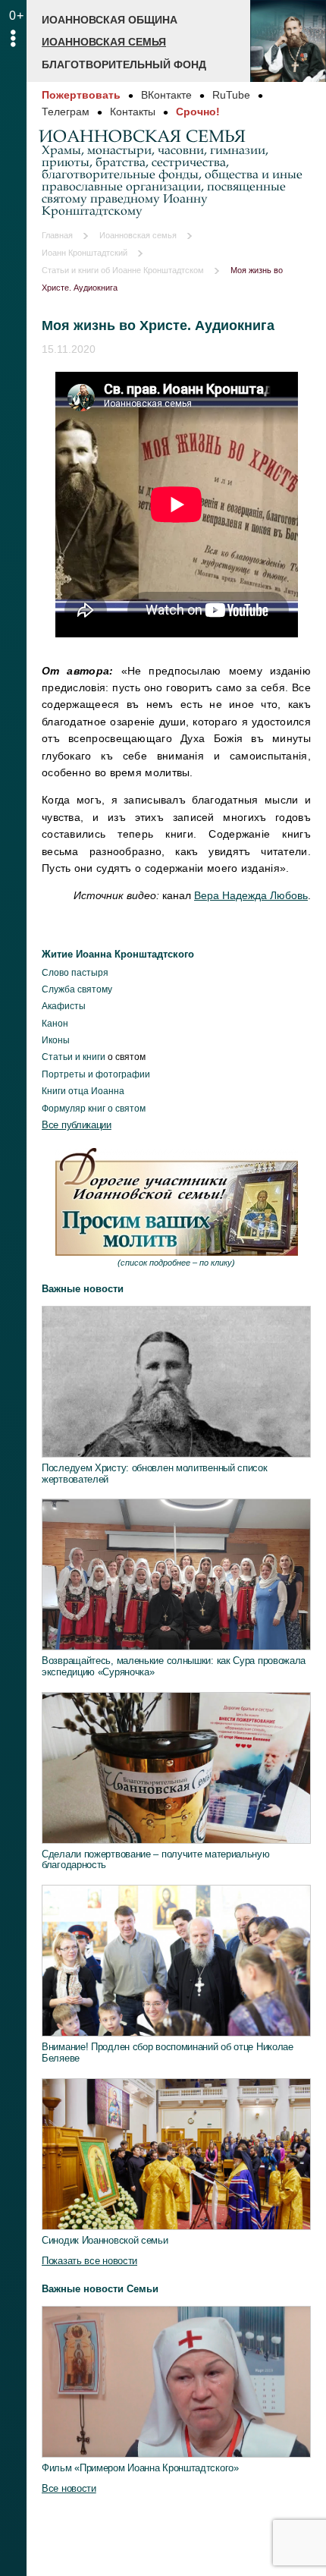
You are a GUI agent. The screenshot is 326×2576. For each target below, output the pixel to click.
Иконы (56, 1040)
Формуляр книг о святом (94, 1109)
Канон (55, 1024)
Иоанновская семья (104, 42)
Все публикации (77, 1125)
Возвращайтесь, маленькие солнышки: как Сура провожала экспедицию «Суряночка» (174, 1666)
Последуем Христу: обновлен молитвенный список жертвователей (155, 1474)
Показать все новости (89, 2261)
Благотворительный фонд (124, 64)
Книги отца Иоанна (83, 1091)
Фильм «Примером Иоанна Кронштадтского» (140, 2468)
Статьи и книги (74, 1057)
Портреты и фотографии (96, 1074)
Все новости (69, 2488)
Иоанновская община (110, 20)
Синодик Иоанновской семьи (105, 2240)
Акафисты (64, 1006)
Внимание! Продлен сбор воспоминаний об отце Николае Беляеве (168, 2052)
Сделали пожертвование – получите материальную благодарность (156, 1860)
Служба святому (77, 989)
